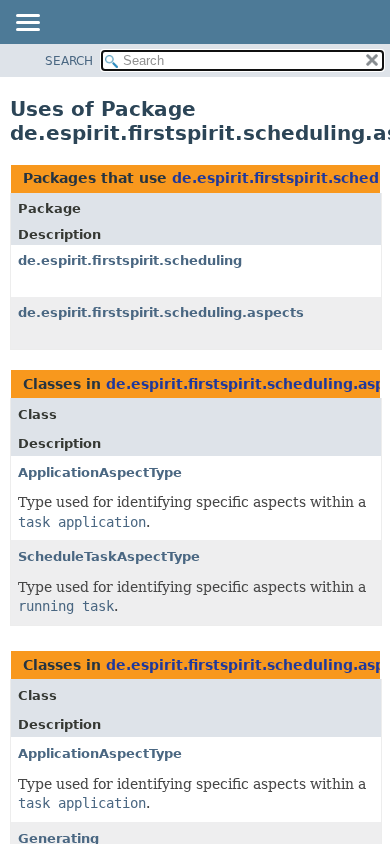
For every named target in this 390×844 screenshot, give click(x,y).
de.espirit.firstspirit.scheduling (130, 260)
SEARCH (69, 61)
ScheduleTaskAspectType (109, 556)
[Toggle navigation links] (27, 24)
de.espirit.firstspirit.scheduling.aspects (161, 312)
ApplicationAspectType (100, 472)
